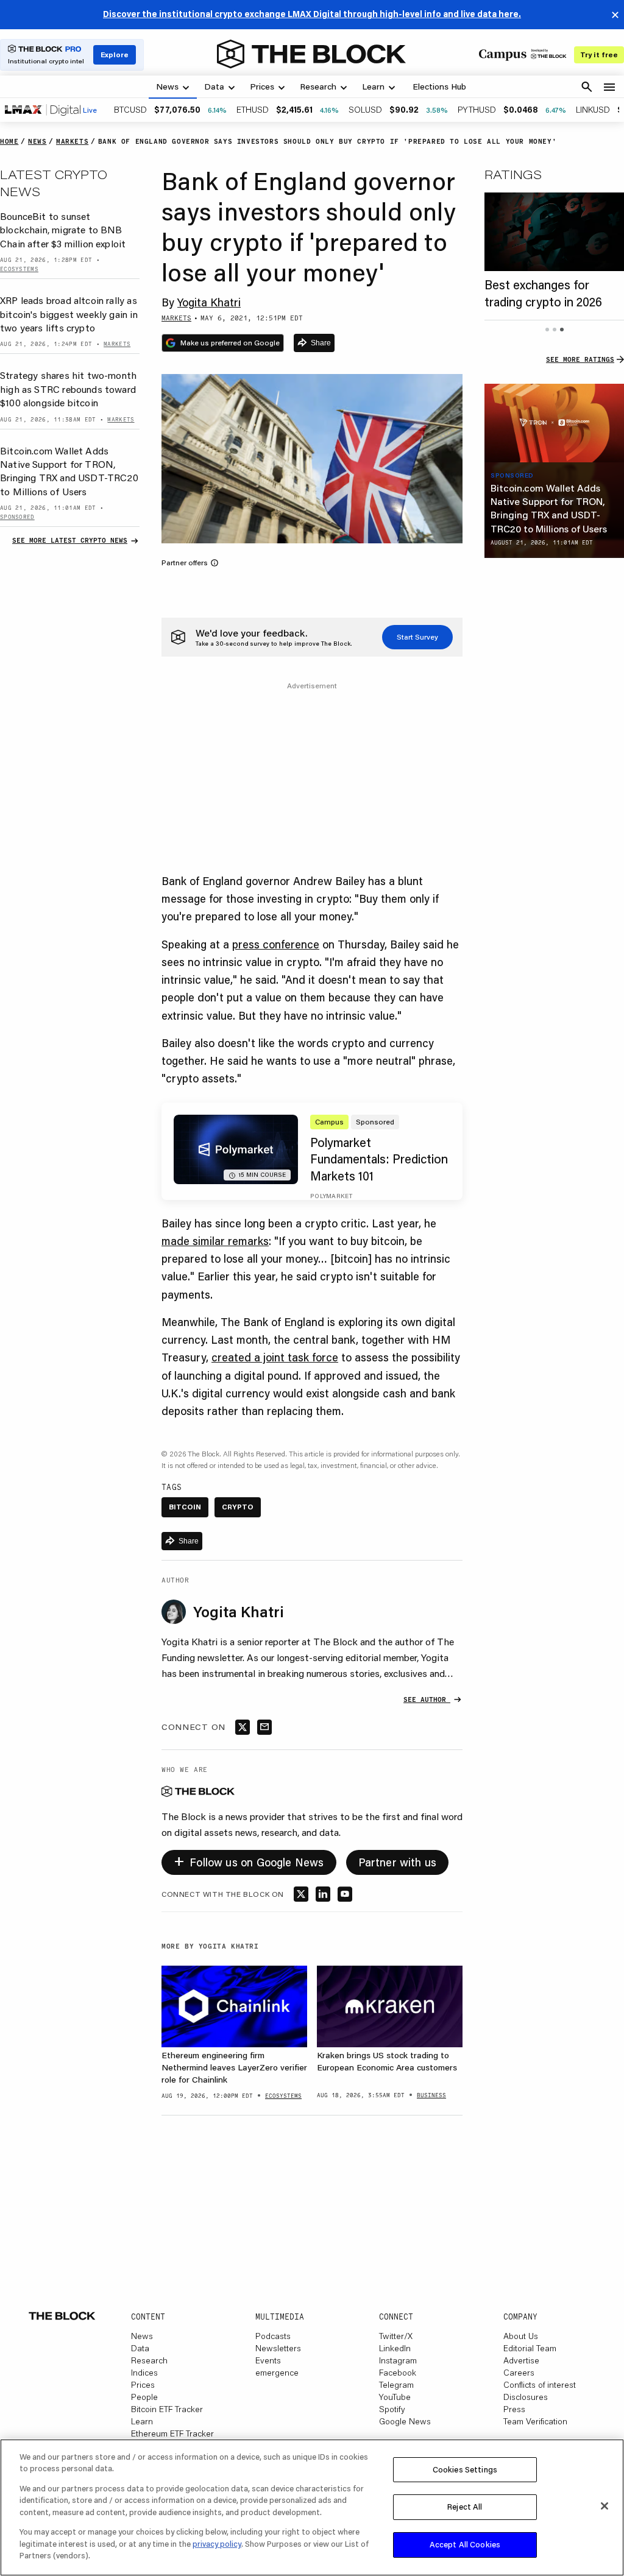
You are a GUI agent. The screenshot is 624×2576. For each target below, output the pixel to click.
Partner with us (398, 1862)
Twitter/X (396, 2336)
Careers (519, 2373)
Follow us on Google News (249, 1860)
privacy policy (217, 2544)
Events (268, 2360)
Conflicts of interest (540, 2385)
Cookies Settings (465, 2469)
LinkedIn (395, 2348)
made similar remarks (215, 1241)
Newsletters (278, 2348)
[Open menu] (609, 87)
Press (514, 2409)
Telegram (396, 2385)
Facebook (398, 2373)
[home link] (311, 54)
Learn (142, 2421)
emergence (277, 2373)
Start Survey (417, 637)
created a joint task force (275, 1357)
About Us (521, 2336)
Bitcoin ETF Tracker (167, 2409)
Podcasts (273, 2336)
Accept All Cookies (465, 2544)
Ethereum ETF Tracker (172, 2433)
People (144, 2397)
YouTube (395, 2397)
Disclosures (526, 2397)
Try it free (599, 55)
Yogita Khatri (209, 302)
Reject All (465, 2507)
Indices (144, 2373)
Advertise (521, 2360)
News (142, 2336)
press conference (276, 944)
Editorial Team (530, 2348)
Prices (143, 2385)
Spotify (392, 2409)
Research (149, 2360)
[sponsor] (554, 423)
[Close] (604, 2506)
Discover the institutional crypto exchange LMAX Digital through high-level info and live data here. (312, 14)
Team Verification (535, 2421)
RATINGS (513, 174)
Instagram (398, 2360)
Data (140, 2348)
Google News (405, 2421)
